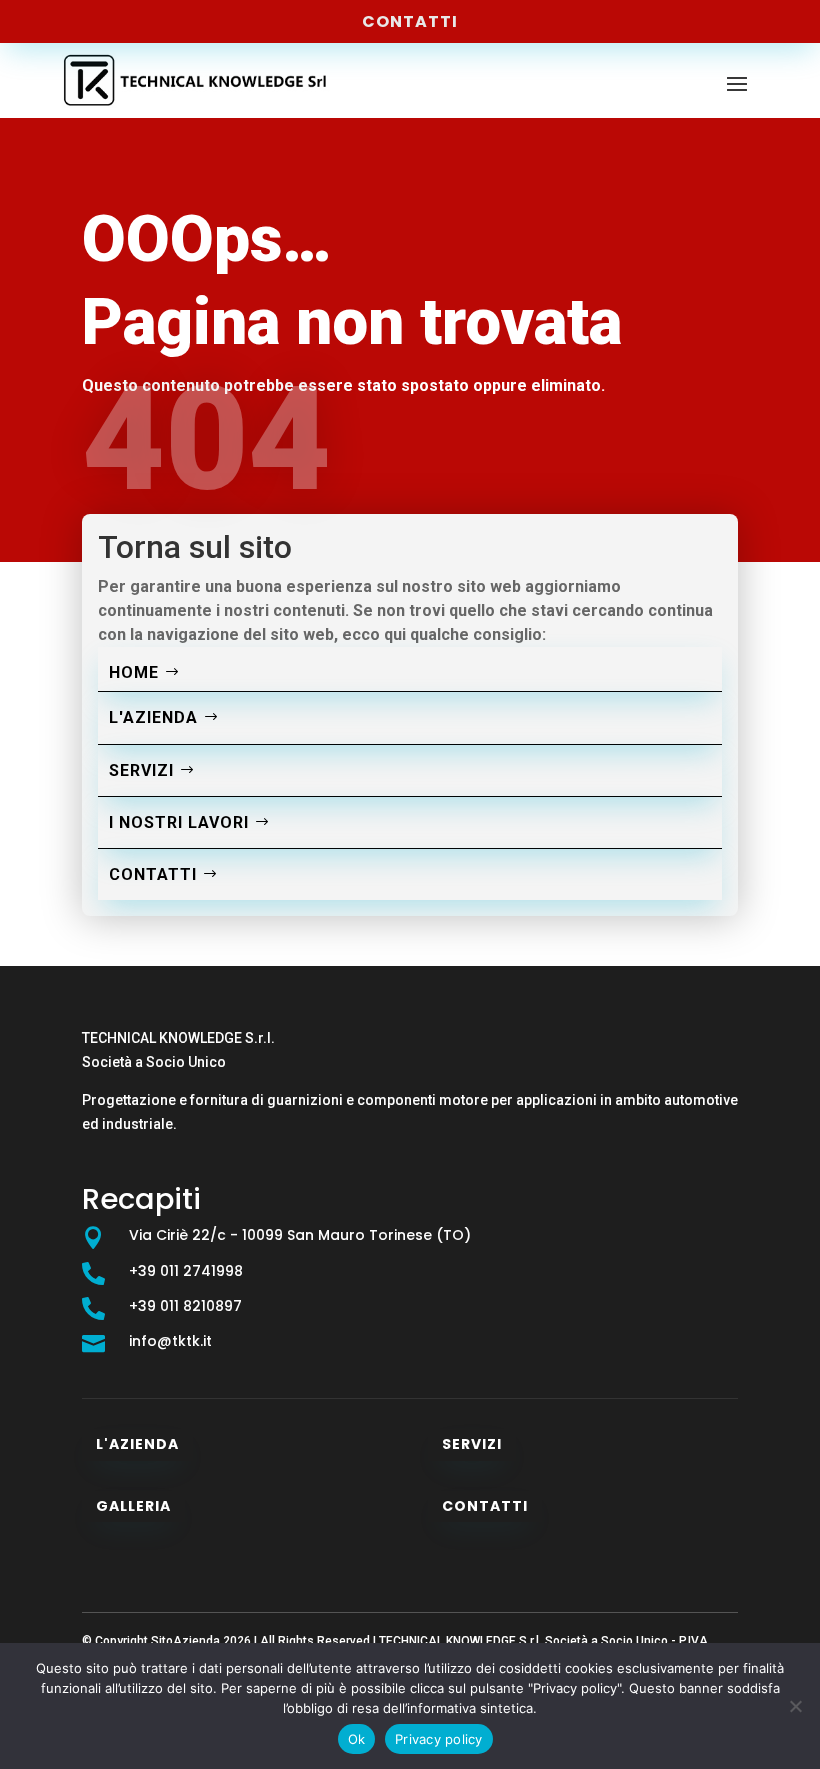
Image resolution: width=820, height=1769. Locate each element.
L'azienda (153, 717)
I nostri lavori (179, 822)
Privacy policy (439, 1739)
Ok (357, 1739)
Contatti (410, 21)
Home (134, 672)
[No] (795, 1706)
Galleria (133, 1506)
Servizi (141, 770)
